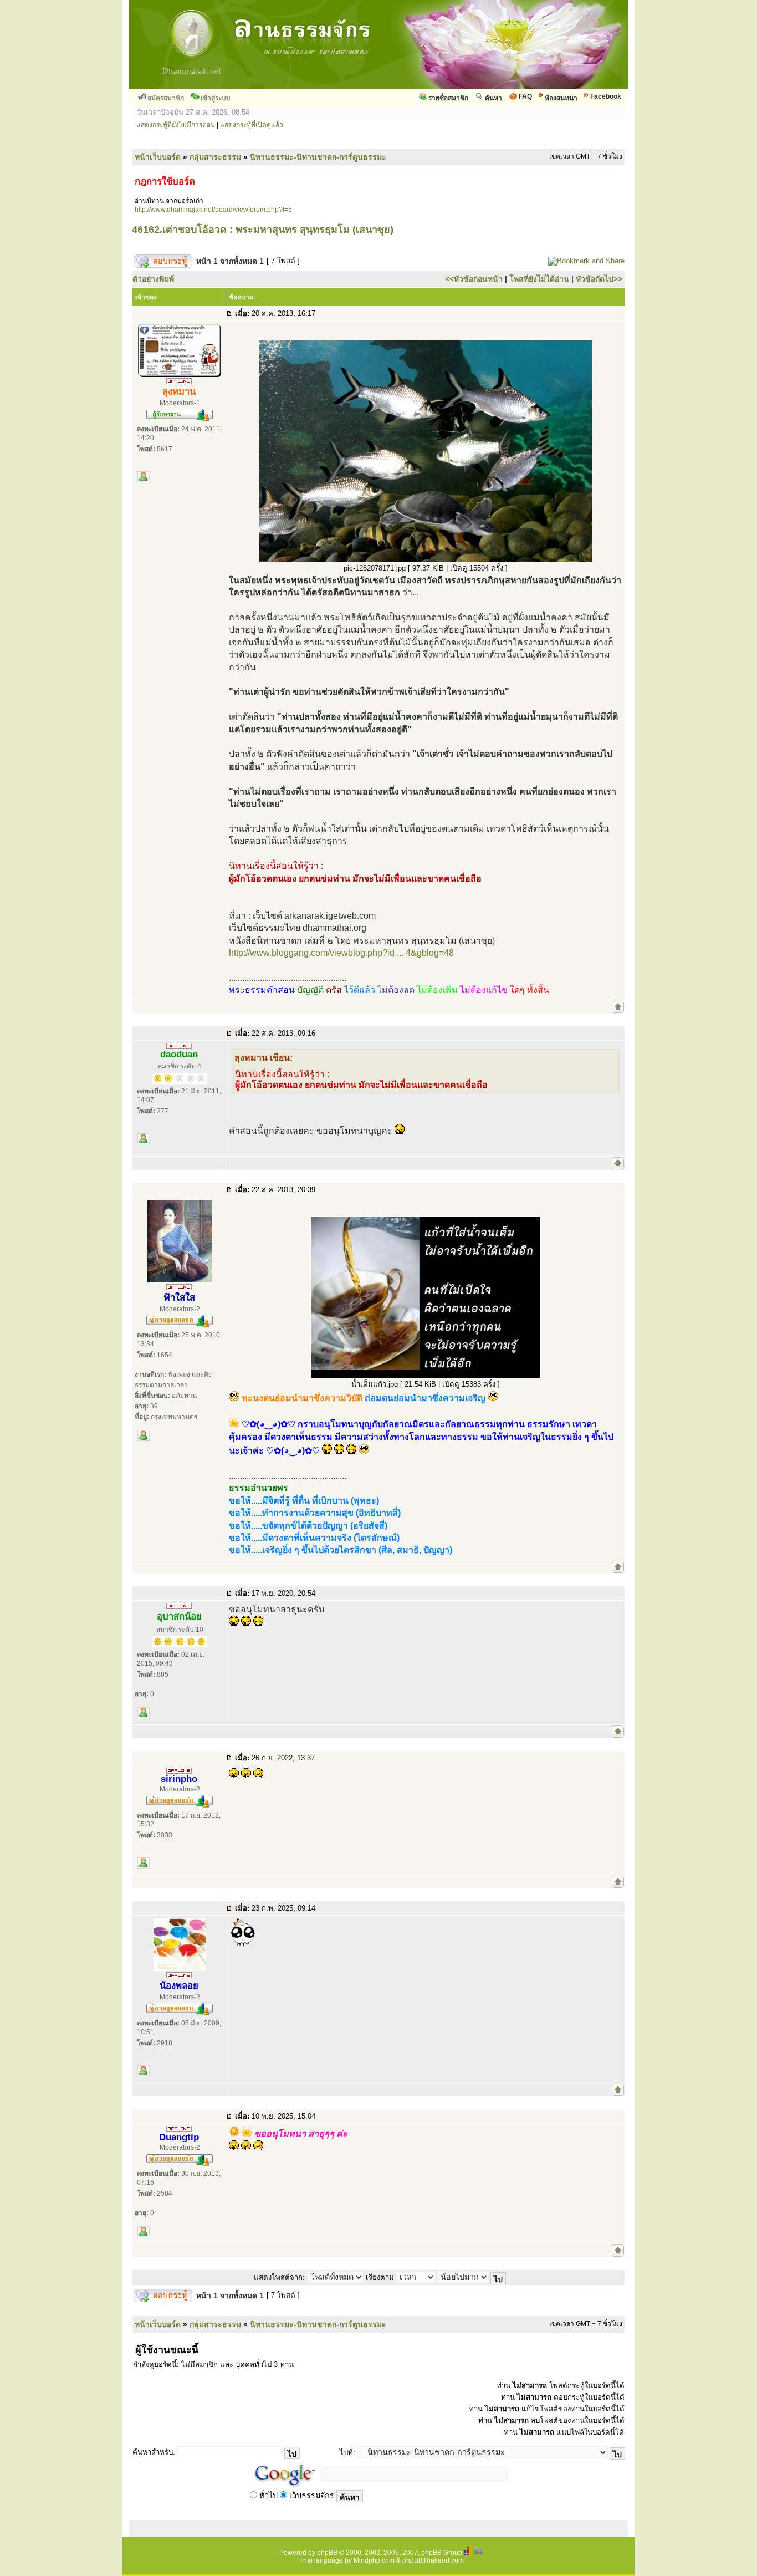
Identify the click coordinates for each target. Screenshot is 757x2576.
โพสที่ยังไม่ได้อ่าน (539, 279)
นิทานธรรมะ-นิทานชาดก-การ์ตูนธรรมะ (318, 157)
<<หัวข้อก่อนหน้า (474, 279)
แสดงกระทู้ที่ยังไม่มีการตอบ (176, 125)
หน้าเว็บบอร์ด (158, 157)
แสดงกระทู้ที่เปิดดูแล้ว (252, 125)
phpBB (327, 2553)
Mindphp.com (374, 2560)
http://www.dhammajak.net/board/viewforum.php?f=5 (213, 210)
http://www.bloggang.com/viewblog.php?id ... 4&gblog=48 (341, 953)
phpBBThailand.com (433, 2560)
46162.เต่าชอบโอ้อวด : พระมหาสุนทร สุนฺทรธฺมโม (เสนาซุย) (263, 230)
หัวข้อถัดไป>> (599, 279)
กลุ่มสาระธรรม (215, 157)
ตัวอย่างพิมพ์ (153, 279)
